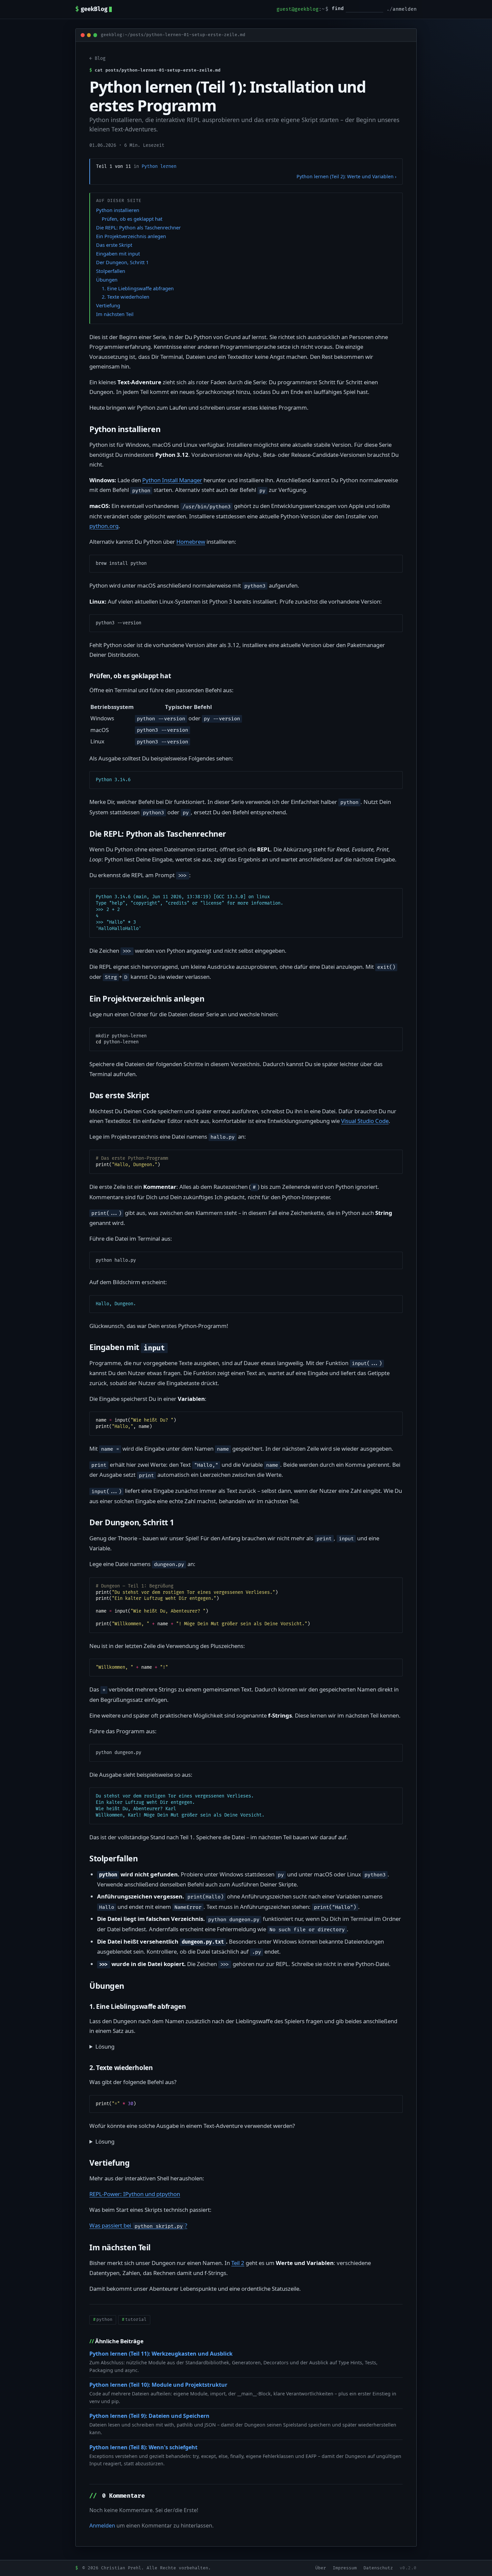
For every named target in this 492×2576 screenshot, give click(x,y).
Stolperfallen (111, 271)
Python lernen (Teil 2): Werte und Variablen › (346, 176)
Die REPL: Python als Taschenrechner (138, 227)
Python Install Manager (172, 480)
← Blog (97, 58)
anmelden (405, 9)
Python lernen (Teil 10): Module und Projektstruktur (158, 2385)
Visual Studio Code (365, 1121)
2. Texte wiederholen (126, 297)
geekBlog (91, 9)
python (104, 2320)
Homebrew (191, 542)
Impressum (345, 2568)
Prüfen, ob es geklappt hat (132, 219)
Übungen (107, 280)
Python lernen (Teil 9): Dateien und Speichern (149, 2416)
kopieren (387, 562)
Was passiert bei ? (138, 2225)
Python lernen (159, 166)
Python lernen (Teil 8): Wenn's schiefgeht (143, 2447)
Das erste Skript (114, 245)
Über (321, 2568)
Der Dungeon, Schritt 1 (122, 262)
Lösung (105, 2046)
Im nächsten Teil (115, 314)
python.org (104, 526)
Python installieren (118, 210)
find (338, 9)
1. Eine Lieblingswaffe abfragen (138, 288)
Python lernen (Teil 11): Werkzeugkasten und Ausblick (161, 2354)
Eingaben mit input (118, 253)
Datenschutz (378, 2568)
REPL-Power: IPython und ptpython (135, 2194)
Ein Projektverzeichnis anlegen (131, 236)
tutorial (136, 2320)
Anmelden (102, 2526)
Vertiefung (108, 305)
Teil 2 (238, 2263)
